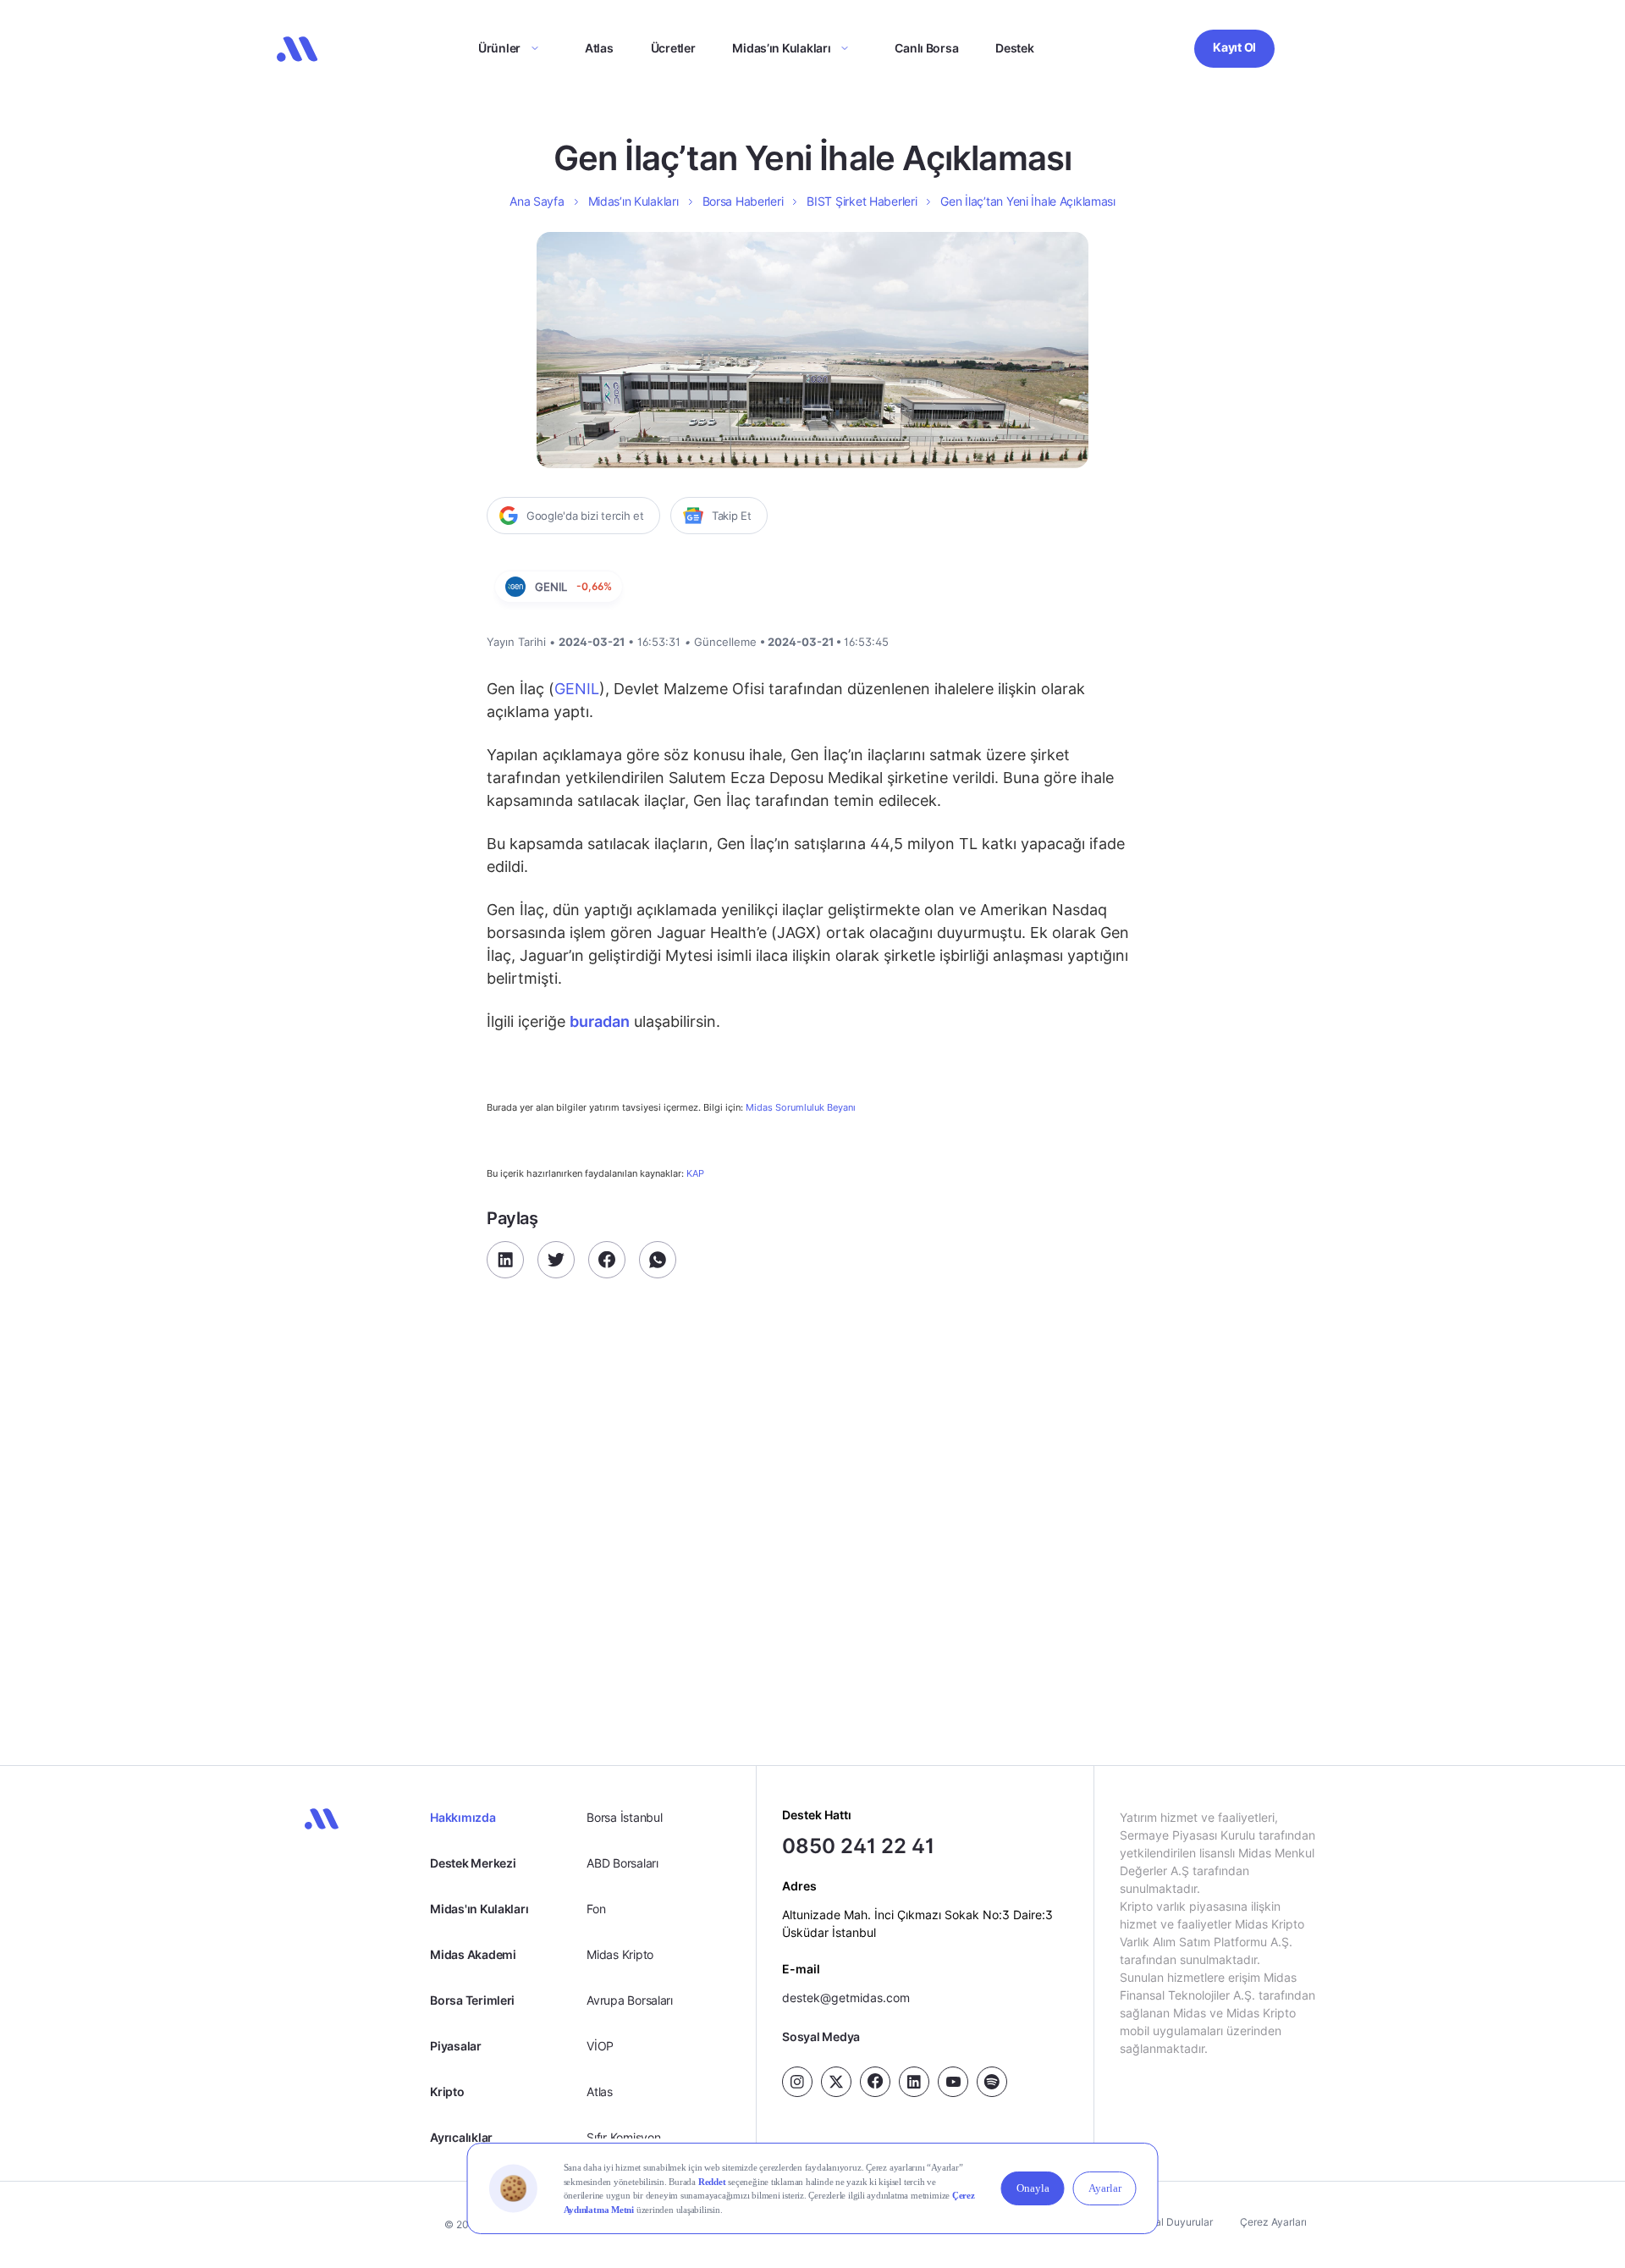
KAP (695, 1173)
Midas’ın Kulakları (781, 48)
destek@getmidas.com (846, 1998)
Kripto (447, 2091)
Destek (1014, 48)
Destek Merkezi (473, 1863)
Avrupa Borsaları (630, 2000)
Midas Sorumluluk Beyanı (801, 1108)
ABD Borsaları (622, 1863)
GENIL (577, 689)
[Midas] (297, 49)
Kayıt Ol (1234, 47)
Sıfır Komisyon (623, 2137)
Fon (596, 1909)
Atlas (599, 48)
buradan (600, 1021)
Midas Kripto (620, 1954)
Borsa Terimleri (472, 2000)
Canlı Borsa (926, 48)
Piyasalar (455, 2046)
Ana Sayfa (537, 201)
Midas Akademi (473, 1954)
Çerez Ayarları (1273, 2222)
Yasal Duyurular (1176, 2222)
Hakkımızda (463, 1817)
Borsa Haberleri (743, 201)
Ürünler (499, 48)
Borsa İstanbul (624, 1817)
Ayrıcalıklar (461, 2137)
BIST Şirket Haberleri (862, 201)
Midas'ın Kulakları (479, 1909)
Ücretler (673, 48)
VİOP (600, 2046)
